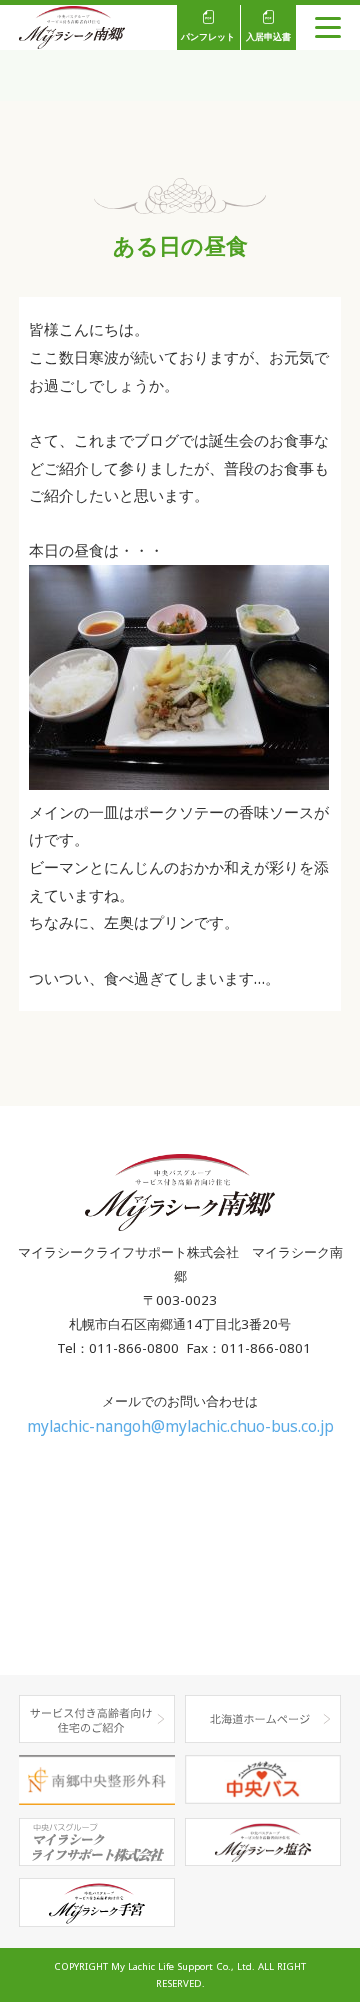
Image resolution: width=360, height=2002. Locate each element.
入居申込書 (268, 37)
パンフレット (208, 37)
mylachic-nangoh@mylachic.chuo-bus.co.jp (180, 1426)
